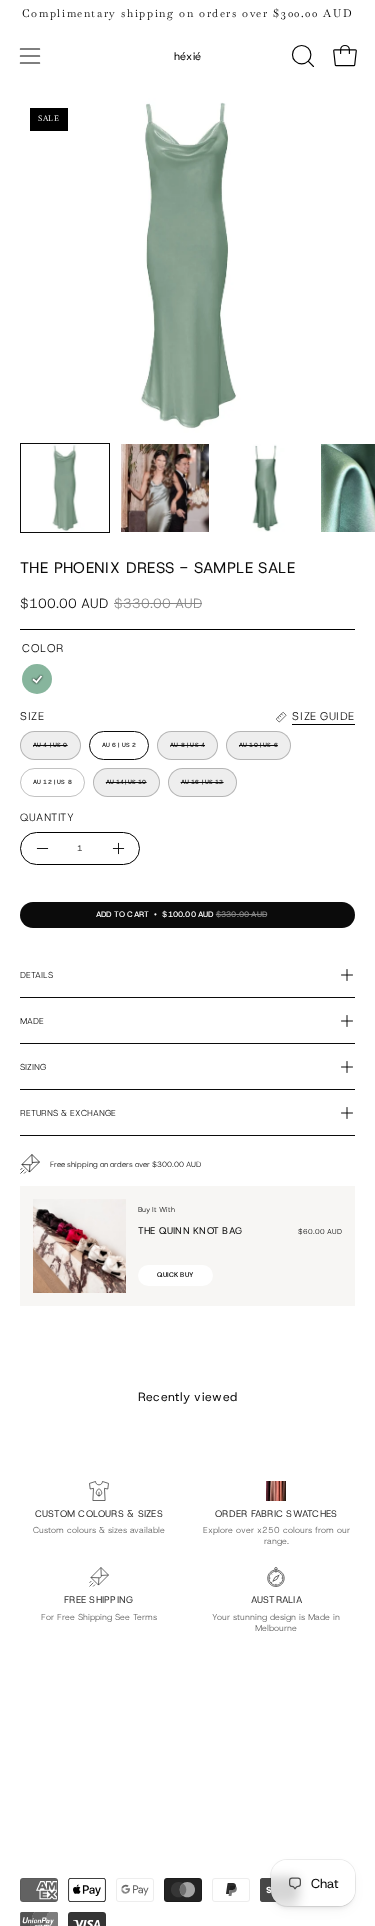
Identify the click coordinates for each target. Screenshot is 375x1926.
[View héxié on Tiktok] (81, 1762)
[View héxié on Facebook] (127, 1762)
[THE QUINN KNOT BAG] (79, 1246)
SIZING (33, 1067)
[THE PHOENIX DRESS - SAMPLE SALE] (65, 488)
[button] (301, 56)
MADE (32, 1021)
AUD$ (30, 1821)
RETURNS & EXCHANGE (68, 1113)
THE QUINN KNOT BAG (190, 1230)
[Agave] (37, 680)
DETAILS (36, 975)
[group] (187, 13)
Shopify (126, 1852)
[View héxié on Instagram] (35, 1762)
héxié (187, 56)
